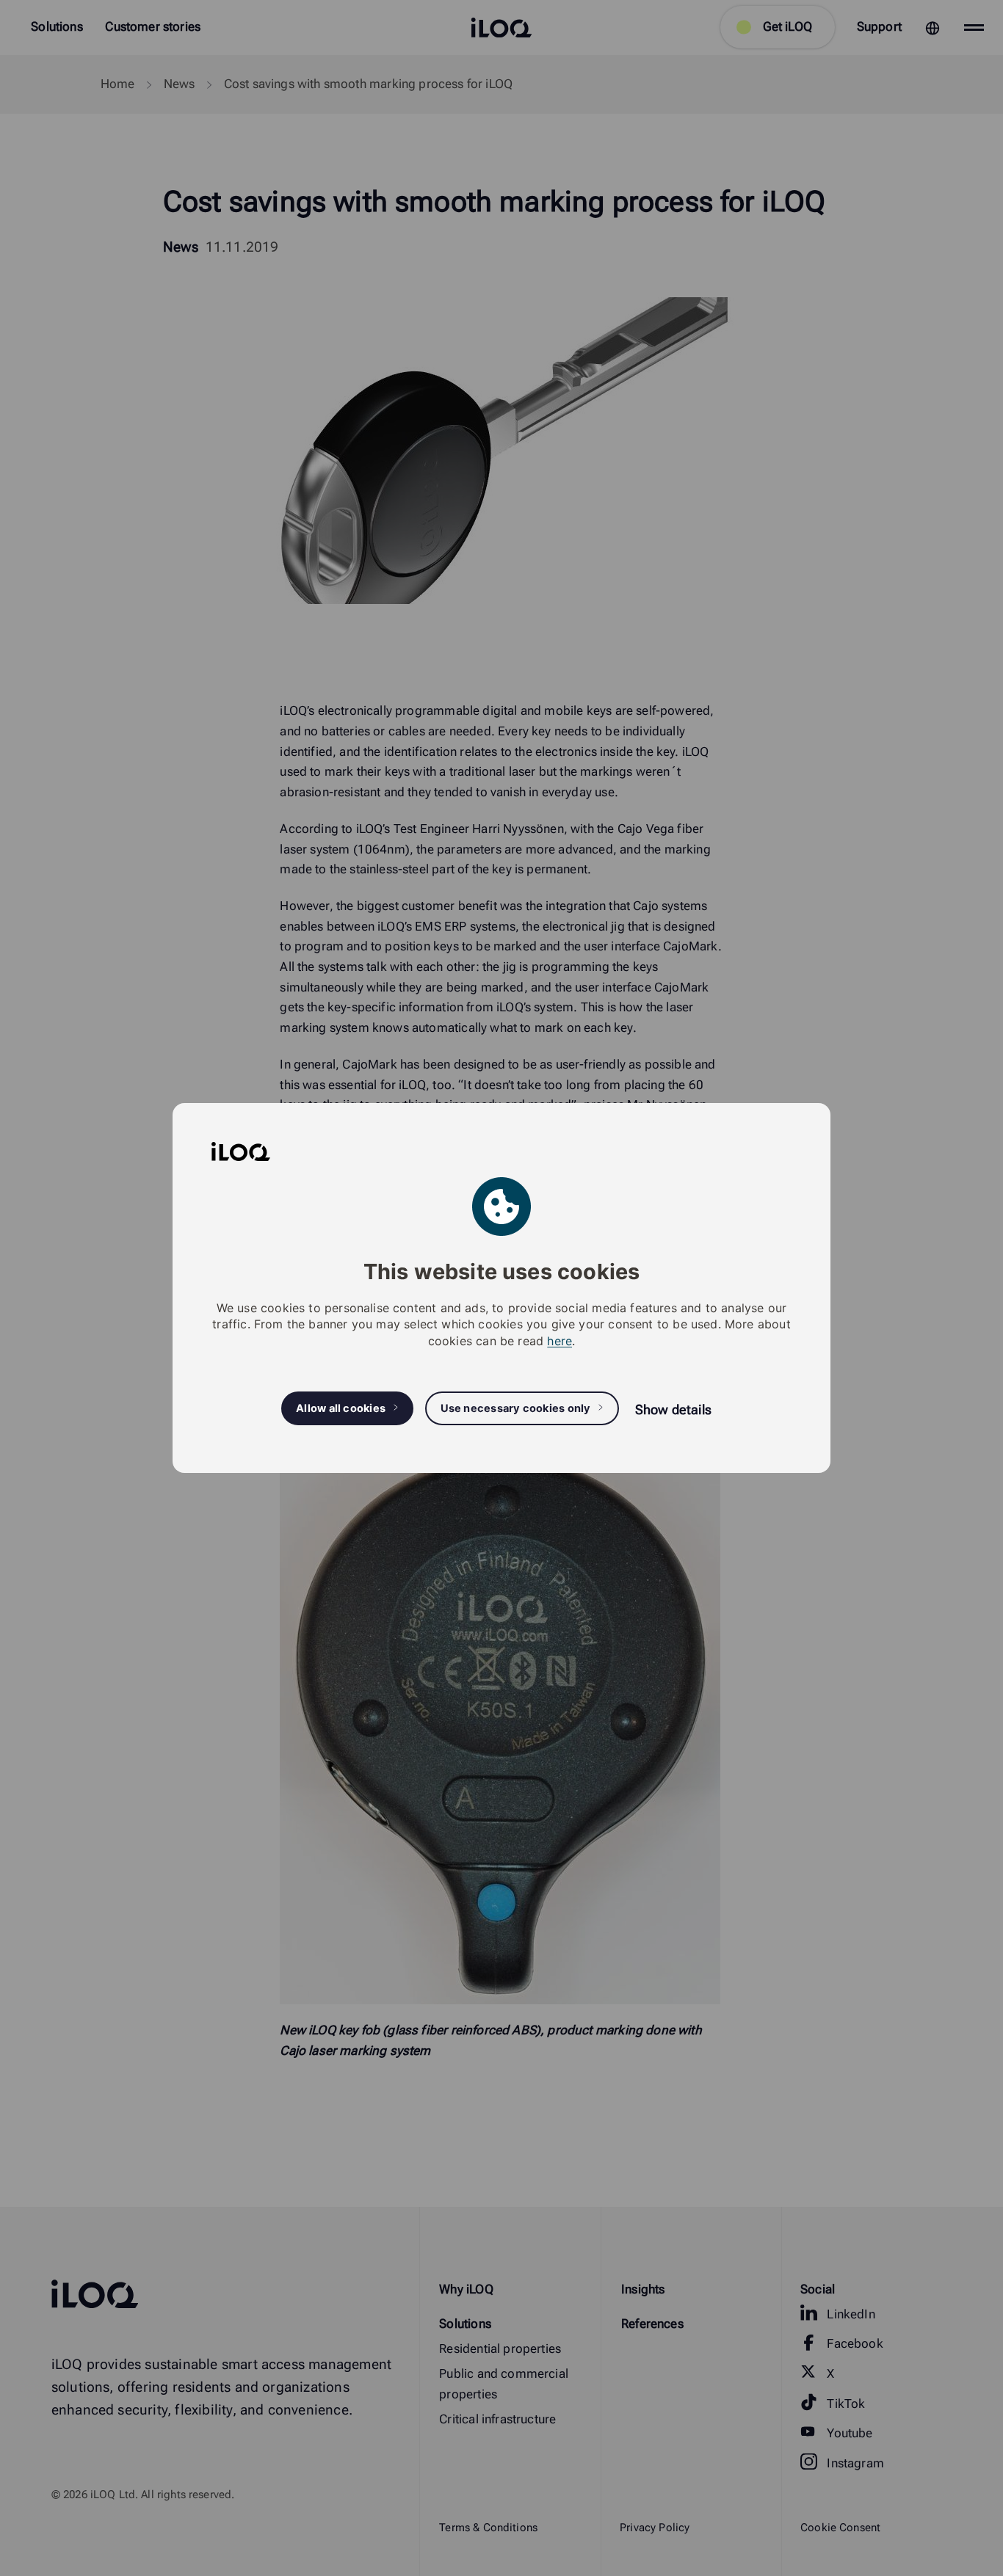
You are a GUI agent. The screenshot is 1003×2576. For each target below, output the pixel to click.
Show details (673, 1409)
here (560, 1341)
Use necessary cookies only (516, 1408)
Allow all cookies (341, 1408)
